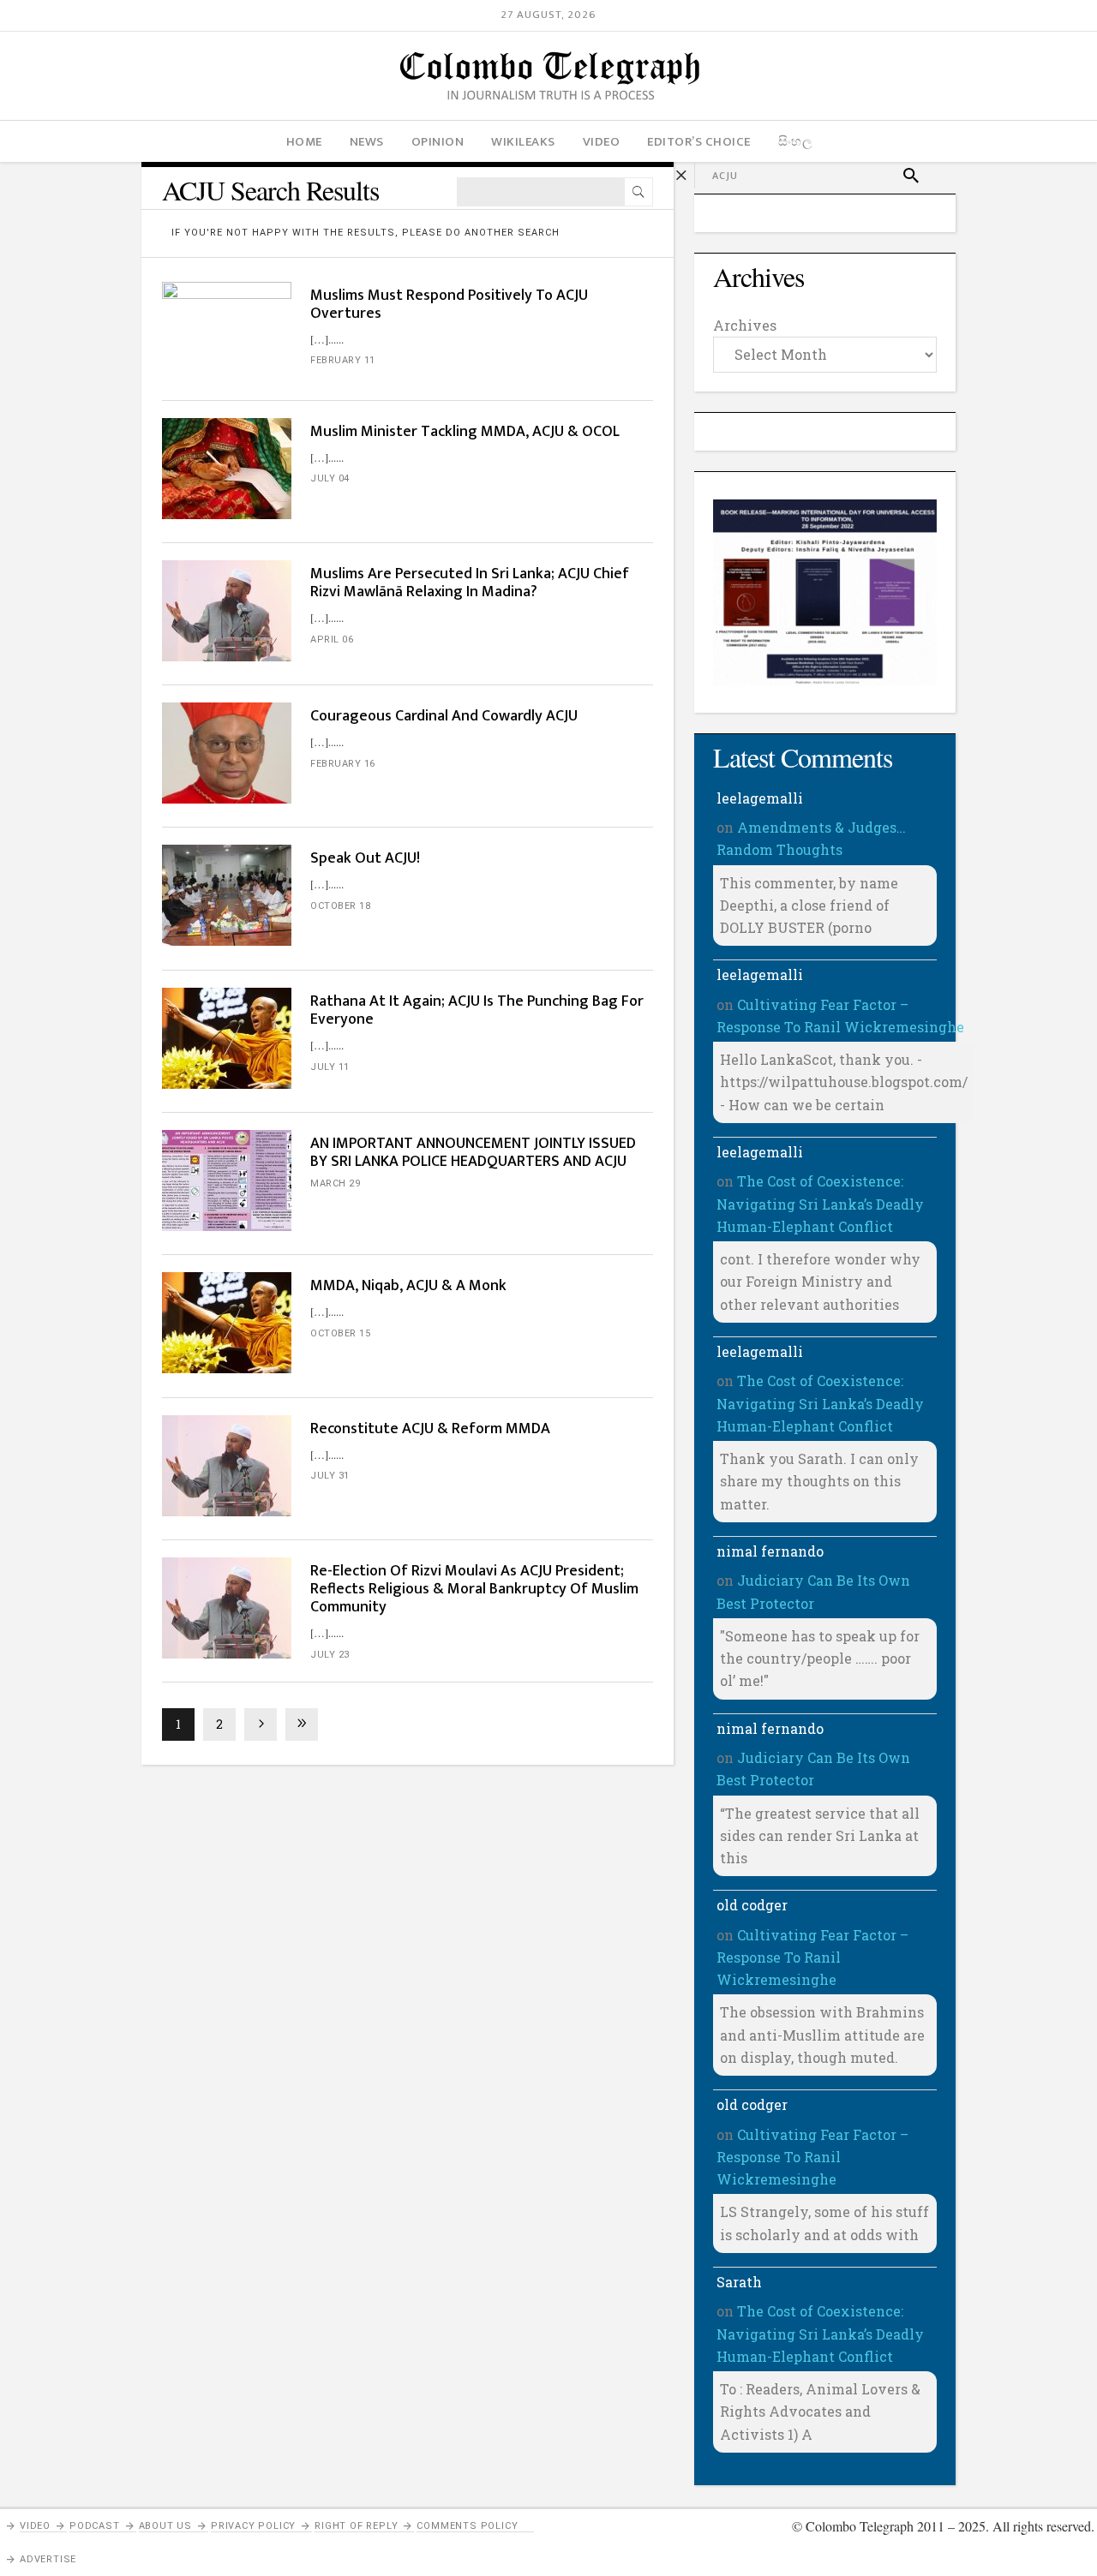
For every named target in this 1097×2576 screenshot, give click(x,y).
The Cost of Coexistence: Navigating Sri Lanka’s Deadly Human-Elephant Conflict (820, 1204)
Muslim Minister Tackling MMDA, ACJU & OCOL (465, 432)
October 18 (340, 906)
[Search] (638, 192)
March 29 (335, 1183)
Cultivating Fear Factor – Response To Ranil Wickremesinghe (812, 1957)
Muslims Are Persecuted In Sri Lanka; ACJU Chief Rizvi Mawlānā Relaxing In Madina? (470, 583)
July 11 (330, 1067)
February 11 (343, 360)
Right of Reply (356, 2526)
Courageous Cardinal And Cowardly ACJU (444, 716)
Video (35, 2526)
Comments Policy (467, 2526)
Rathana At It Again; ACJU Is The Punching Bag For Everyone (477, 1010)
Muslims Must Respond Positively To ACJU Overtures (449, 305)
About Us (165, 2526)
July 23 (330, 1655)
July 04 (330, 478)
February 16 (343, 764)
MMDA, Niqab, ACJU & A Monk (408, 1286)
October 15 (340, 1333)
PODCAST (95, 2526)
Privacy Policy (253, 2526)
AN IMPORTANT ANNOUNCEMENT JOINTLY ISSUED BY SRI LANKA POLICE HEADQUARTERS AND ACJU (473, 1153)
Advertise (48, 2559)
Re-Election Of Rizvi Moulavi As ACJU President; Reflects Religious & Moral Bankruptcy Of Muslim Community (474, 1589)
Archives (745, 325)
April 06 (332, 640)
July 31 (330, 1476)
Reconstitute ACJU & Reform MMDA (430, 1429)
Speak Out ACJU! (365, 858)
